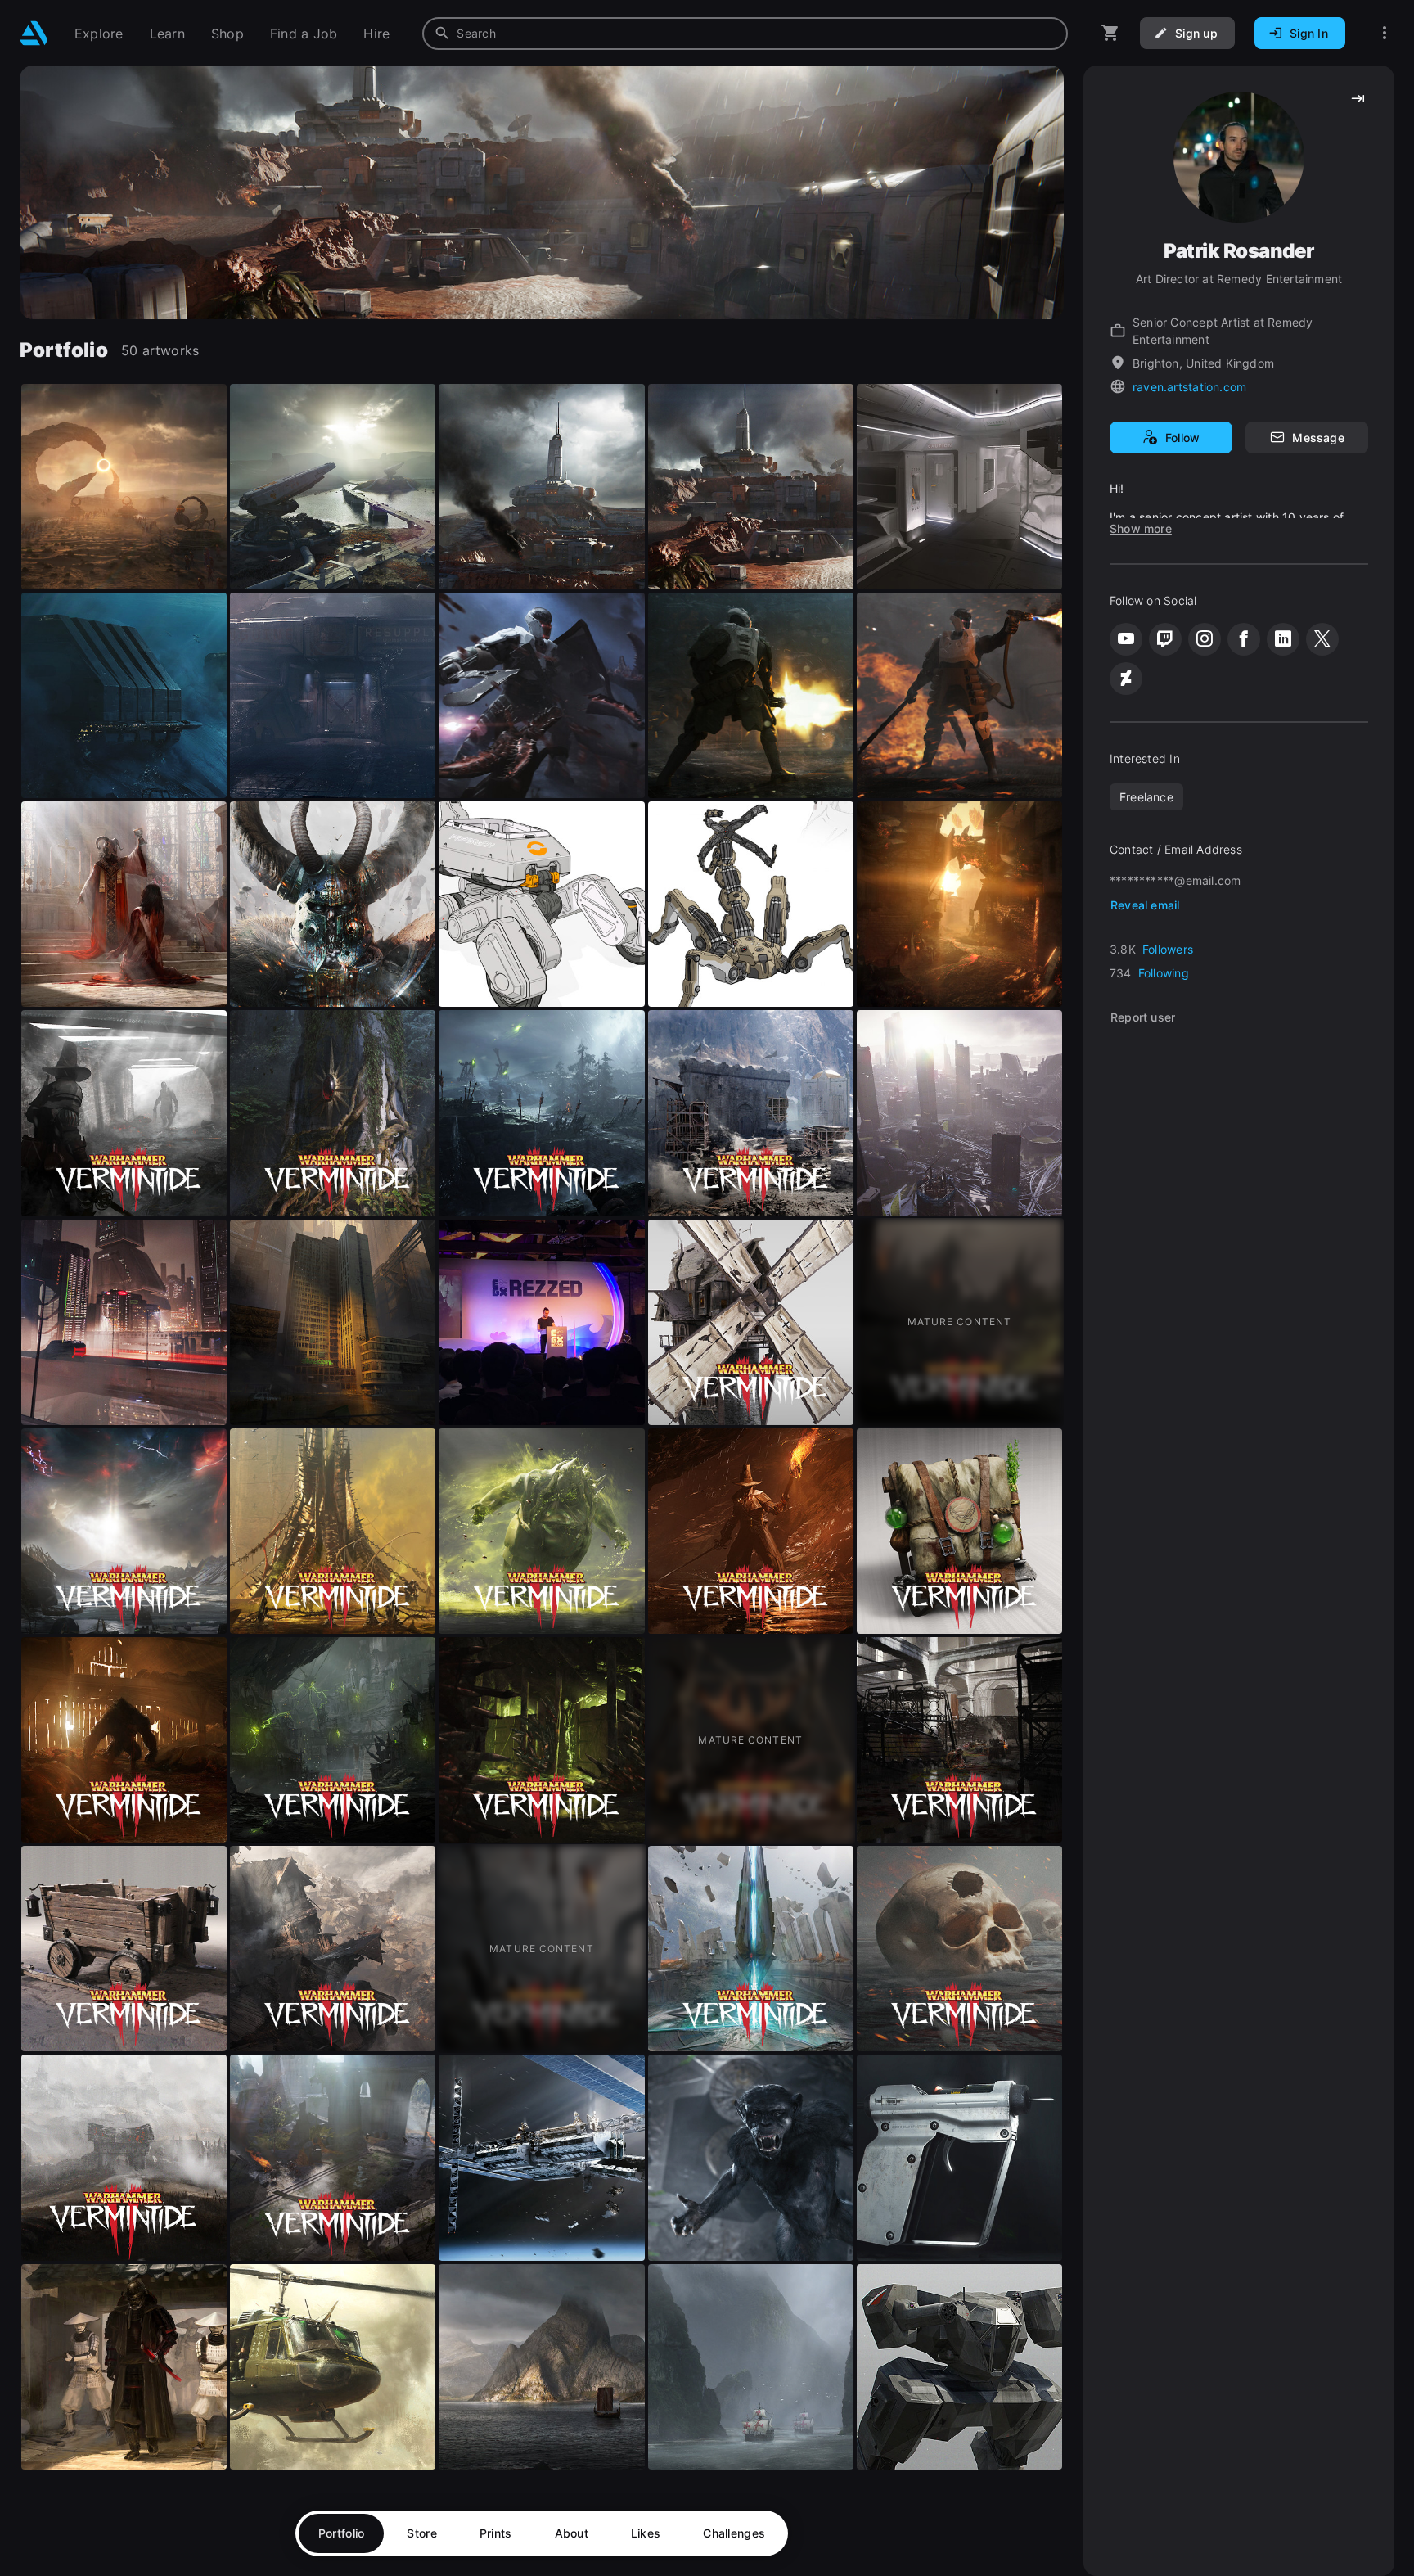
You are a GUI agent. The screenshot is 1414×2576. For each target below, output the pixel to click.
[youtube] (1126, 639)
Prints (496, 2533)
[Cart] (1110, 33)
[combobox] (745, 34)
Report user (1143, 1017)
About (572, 2533)
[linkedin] (1283, 639)
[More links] (1385, 33)
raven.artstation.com (1189, 387)
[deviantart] (1126, 679)
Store (421, 2533)
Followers (1168, 949)
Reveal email (1145, 905)
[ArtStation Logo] (34, 33)
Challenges (734, 2533)
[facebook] (1244, 639)
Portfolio (342, 2533)
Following (1164, 973)
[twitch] (1165, 639)
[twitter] (1322, 639)
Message (1318, 438)
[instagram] (1205, 639)
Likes (646, 2533)
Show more (1141, 528)
